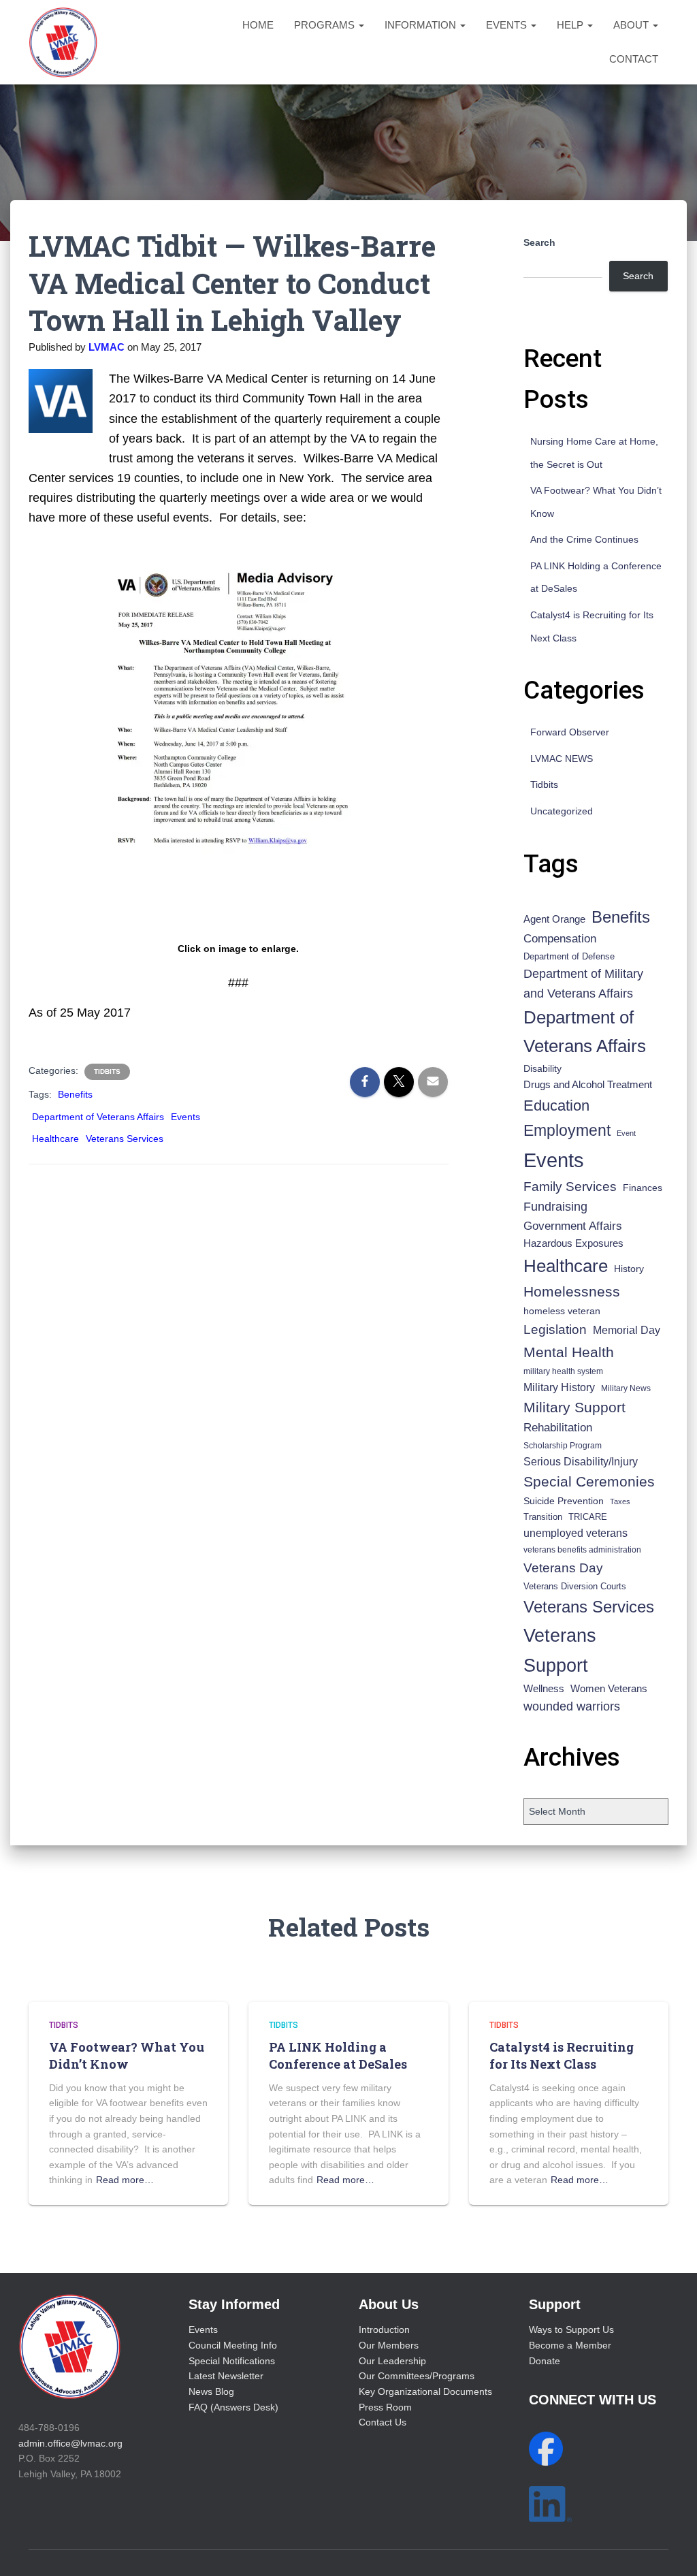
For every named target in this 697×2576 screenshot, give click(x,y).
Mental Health (569, 1352)
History (629, 1269)
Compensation (560, 939)
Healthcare (55, 1139)
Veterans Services (125, 1139)
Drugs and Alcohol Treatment (588, 1084)
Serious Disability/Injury (581, 1462)
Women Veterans (609, 1689)
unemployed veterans (576, 1533)
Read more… (125, 2180)
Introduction (384, 2329)
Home (258, 25)
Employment (567, 1130)
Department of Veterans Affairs (98, 1117)
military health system (563, 1371)
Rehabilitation (558, 1428)
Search (539, 242)
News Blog (211, 2391)
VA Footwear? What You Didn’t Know (127, 2055)
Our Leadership (392, 2361)
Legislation (555, 1329)
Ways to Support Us (571, 2329)
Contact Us (383, 2422)
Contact (634, 59)
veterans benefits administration (582, 1550)
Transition (543, 1517)
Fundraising (555, 1207)
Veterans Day (563, 1568)
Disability (542, 1068)
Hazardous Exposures (573, 1243)
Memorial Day (627, 1330)
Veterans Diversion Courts (575, 1586)
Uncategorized (562, 811)
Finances (643, 1188)
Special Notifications (232, 2361)
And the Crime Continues (584, 539)
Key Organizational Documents (425, 2391)
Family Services (570, 1187)
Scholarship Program (563, 1446)
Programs (326, 25)
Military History (559, 1387)
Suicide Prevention (564, 1501)
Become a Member (570, 2345)
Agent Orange (554, 919)
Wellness (544, 1688)
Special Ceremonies (589, 1481)
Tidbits (107, 1071)
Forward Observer (570, 732)
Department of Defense (569, 956)
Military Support (574, 1407)
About (632, 25)
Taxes (620, 1501)
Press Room (385, 2407)
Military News (626, 1388)
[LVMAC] (63, 42)
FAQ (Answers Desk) (233, 2407)
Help (571, 25)
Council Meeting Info (233, 2345)
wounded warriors (572, 1706)
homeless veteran (562, 1311)
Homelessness (572, 1291)
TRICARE (588, 1517)
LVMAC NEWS (562, 759)
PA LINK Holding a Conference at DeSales (338, 2055)
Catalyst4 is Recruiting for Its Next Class (562, 2055)
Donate (545, 2361)
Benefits (75, 1094)
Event (626, 1133)
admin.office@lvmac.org (70, 2443)
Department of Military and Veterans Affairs (583, 984)
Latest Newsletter (226, 2376)
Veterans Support (560, 1650)
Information (422, 25)
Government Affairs (573, 1226)
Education (556, 1106)
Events (508, 25)
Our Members (389, 2345)
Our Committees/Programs (417, 2376)
